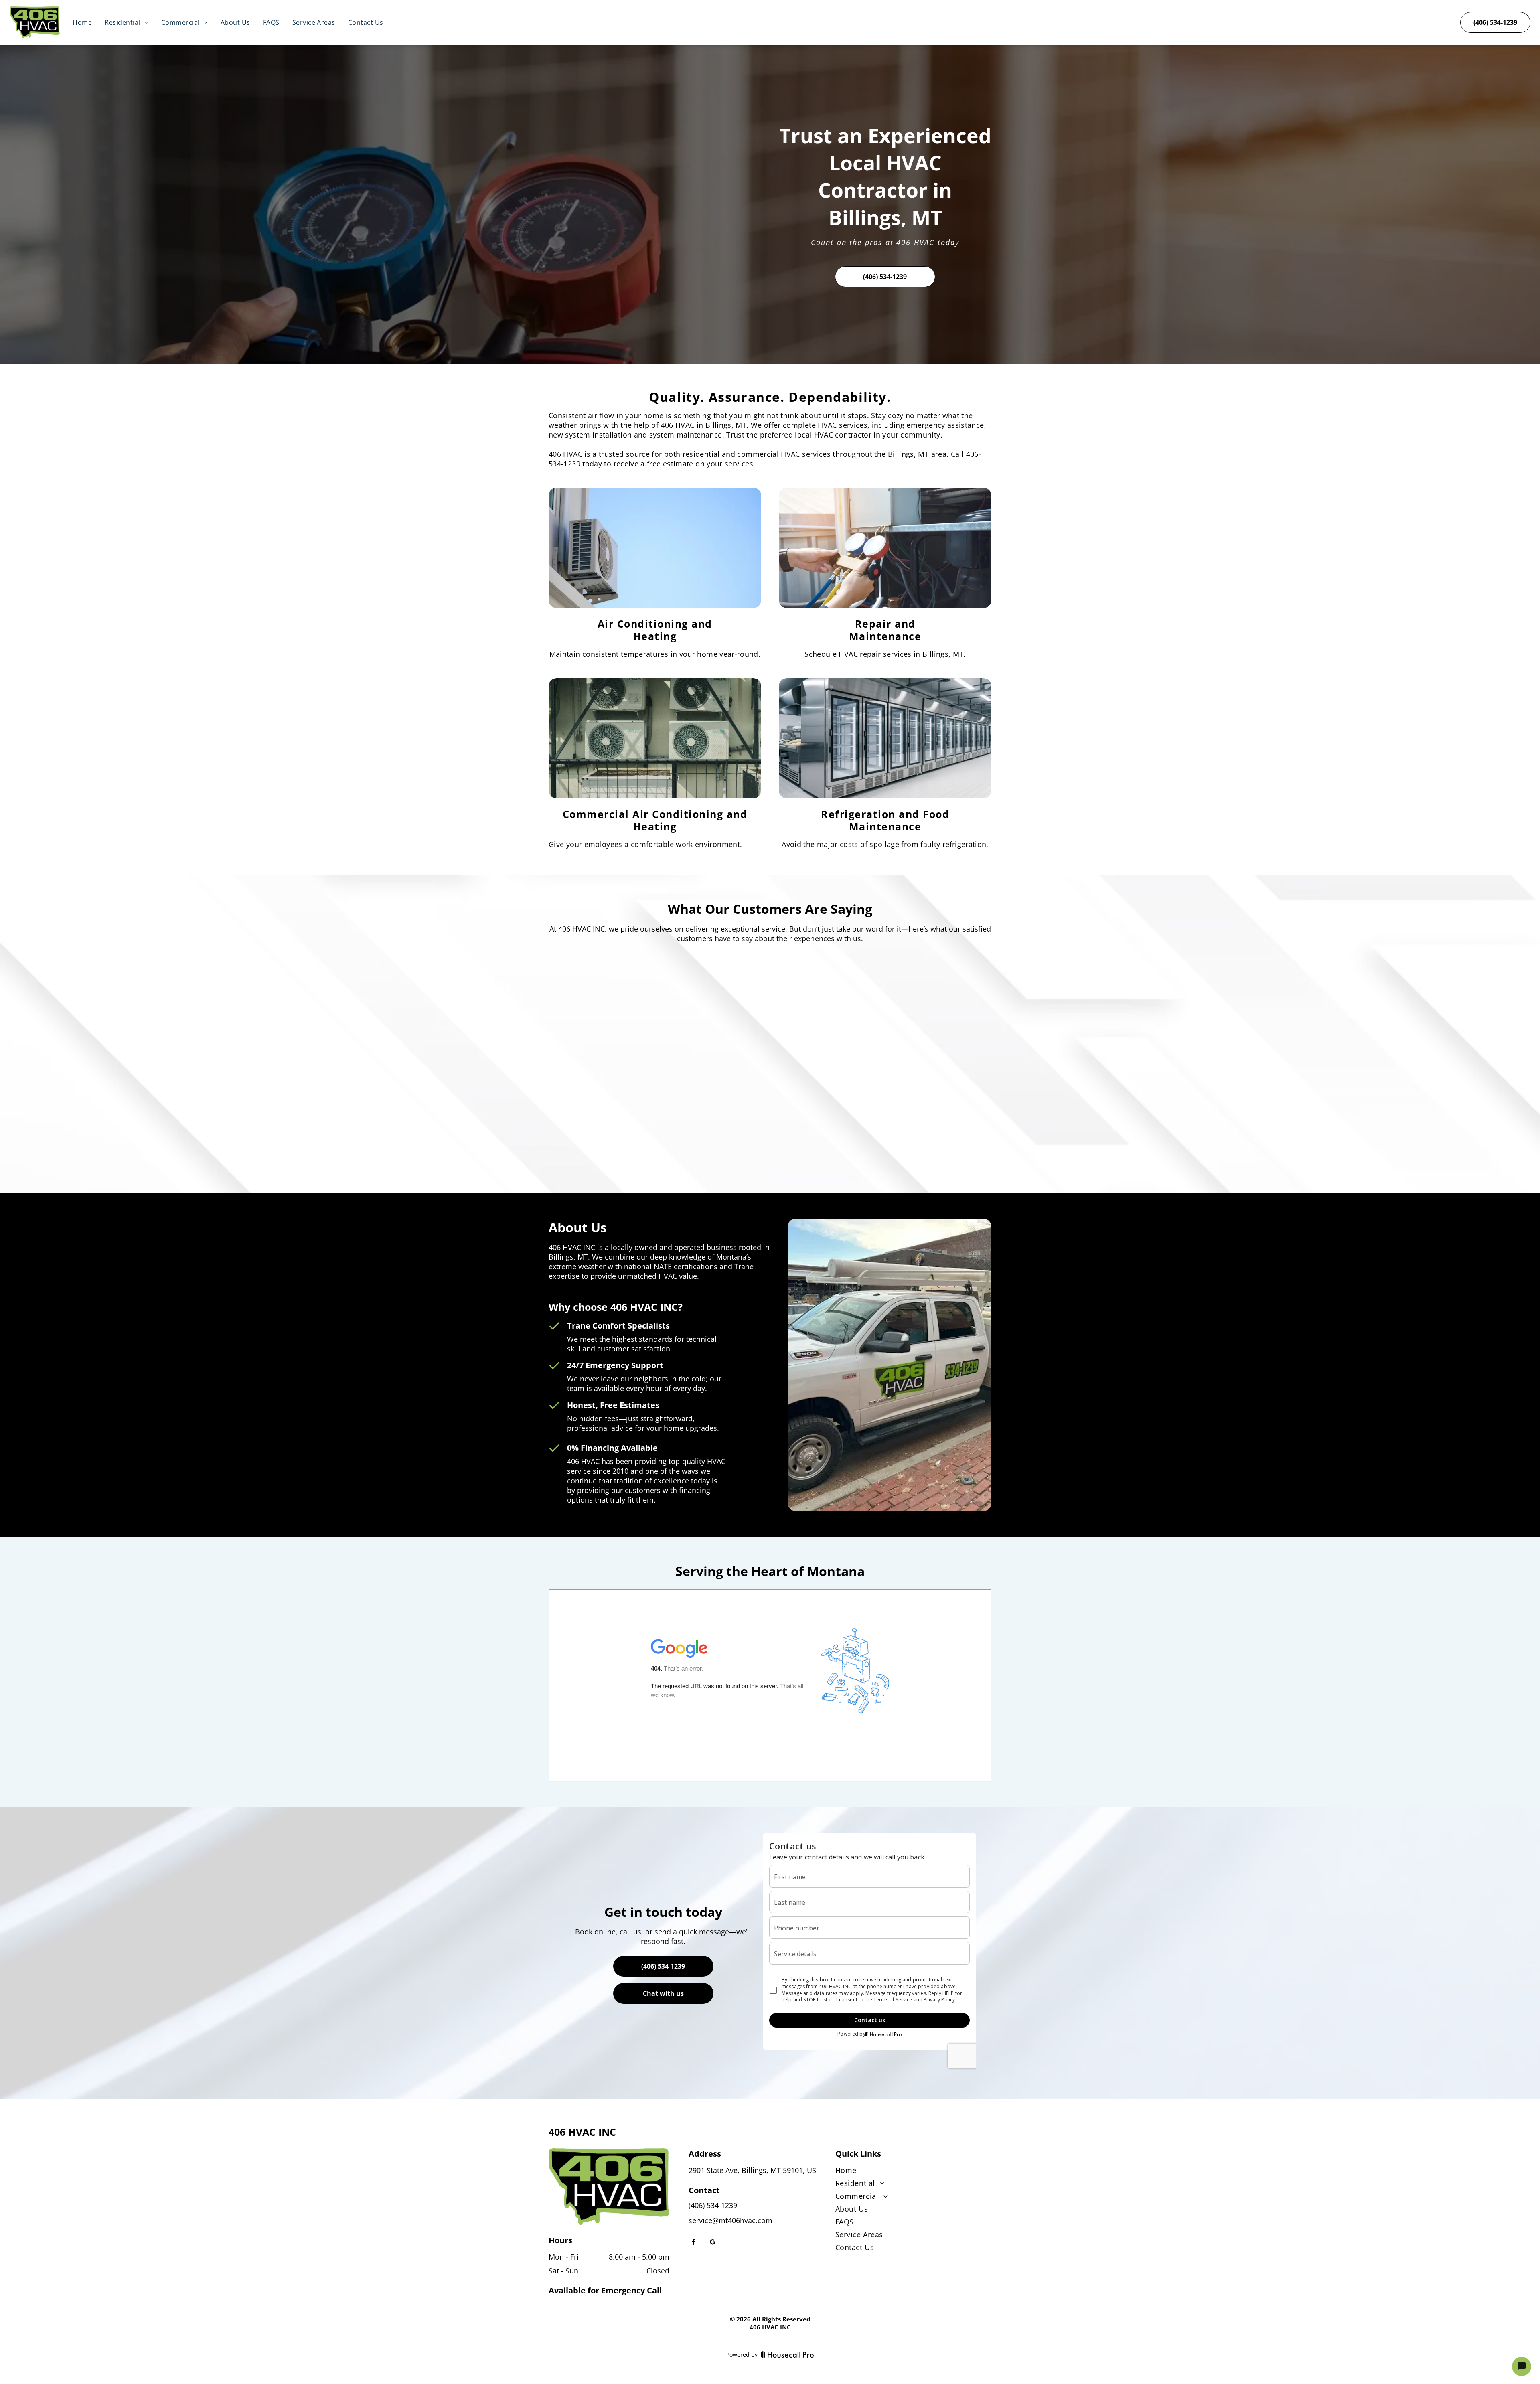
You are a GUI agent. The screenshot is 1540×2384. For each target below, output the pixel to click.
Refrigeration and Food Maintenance (885, 820)
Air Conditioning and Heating (655, 630)
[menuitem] (82, 22)
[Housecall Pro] (787, 2354)
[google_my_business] (713, 2243)
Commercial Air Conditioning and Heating (655, 820)
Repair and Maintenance (885, 630)
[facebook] (693, 2243)
